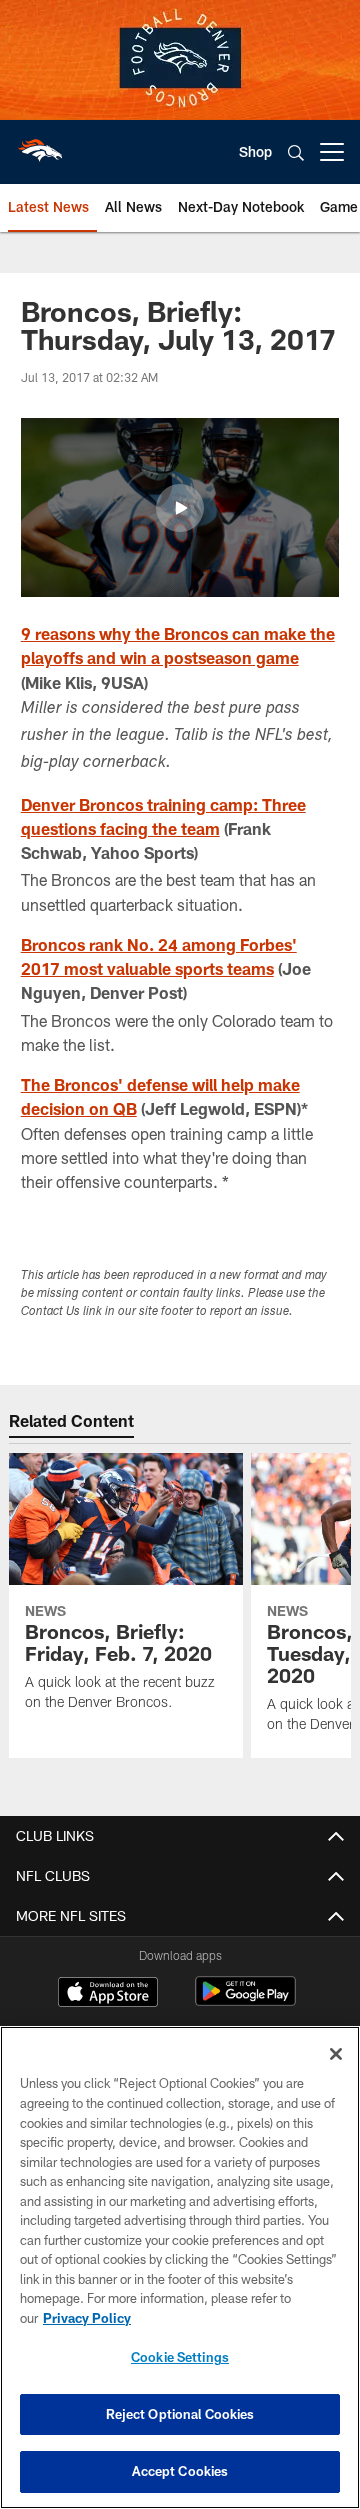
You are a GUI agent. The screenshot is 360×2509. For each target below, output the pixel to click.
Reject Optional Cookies (180, 2414)
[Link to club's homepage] (40, 144)
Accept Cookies (180, 2471)
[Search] (296, 152)
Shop (255, 151)
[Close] (336, 2054)
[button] (180, 508)
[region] (180, 2267)
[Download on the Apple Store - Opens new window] (108, 1994)
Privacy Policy (87, 2318)
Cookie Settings (180, 2357)
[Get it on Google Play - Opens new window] (245, 2001)
